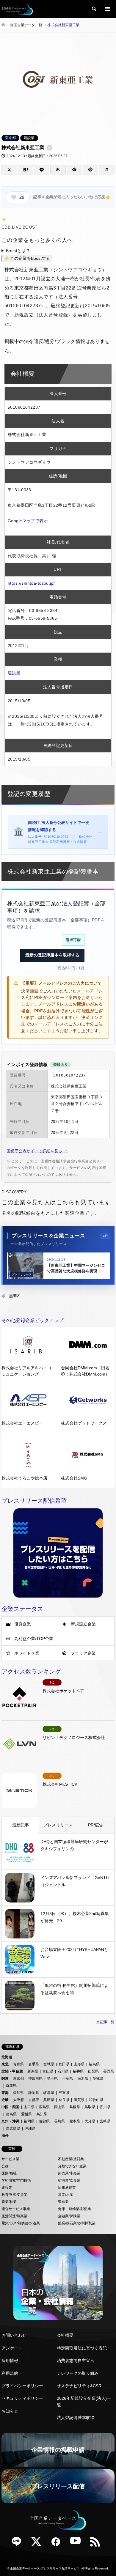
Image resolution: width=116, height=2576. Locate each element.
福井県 (78, 2071)
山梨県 (93, 2071)
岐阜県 (49, 2093)
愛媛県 (26, 2114)
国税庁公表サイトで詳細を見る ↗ (37, 1151)
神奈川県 (35, 2078)
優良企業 (23, 1624)
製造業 (63, 2202)
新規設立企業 (83, 1624)
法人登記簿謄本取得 (76, 2418)
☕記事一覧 (105, 2022)
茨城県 (98, 2078)
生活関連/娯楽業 (14, 2216)
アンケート (12, 2348)
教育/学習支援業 (14, 2195)
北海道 (7, 2057)
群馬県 (11, 2086)
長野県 (109, 2071)
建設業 (29, 138)
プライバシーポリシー (22, 2386)
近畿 (5, 2100)
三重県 (64, 2093)
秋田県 (64, 2064)
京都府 (34, 2100)
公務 (5, 2166)
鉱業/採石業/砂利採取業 (77, 2223)
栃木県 (83, 2078)
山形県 (79, 2064)
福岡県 (29, 2121)
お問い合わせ (14, 2335)
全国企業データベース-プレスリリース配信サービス (45, 2568)
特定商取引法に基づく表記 (82, 2348)
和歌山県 (96, 2100)
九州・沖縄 (10, 2121)
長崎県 (59, 2121)
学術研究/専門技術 (16, 2180)
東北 (5, 2064)
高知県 (42, 2114)
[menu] (107, 9)
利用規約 (10, 2373)
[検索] (94, 9)
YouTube (78, 2544)
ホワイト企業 (27, 1653)
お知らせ (10, 2411)
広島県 (44, 2107)
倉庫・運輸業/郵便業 (75, 2209)
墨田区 (15, 1296)
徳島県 (11, 2114)
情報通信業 (67, 2188)
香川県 (105, 2107)
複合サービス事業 (16, 2209)
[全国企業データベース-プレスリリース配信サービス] (17, 9)
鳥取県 (90, 2107)
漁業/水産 (66, 2195)
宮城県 (49, 2064)
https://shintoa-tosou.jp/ (31, 583)
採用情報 (10, 2361)
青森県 (18, 2064)
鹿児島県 (13, 2128)
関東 (5, 2078)
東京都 (10, 138)
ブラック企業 (83, 1653)
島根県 (75, 2107)
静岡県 (34, 2093)
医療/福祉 (9, 2173)
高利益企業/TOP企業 (34, 1639)
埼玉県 (52, 2078)
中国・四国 (10, 2107)
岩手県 (34, 2064)
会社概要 (65, 2335)
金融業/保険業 (69, 2216)
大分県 (90, 2121)
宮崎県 (105, 2121)
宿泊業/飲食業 (69, 2180)
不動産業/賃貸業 (71, 2159)
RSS (97, 2544)
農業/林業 (9, 2202)
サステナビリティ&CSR (79, 2386)
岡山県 (59, 2107)
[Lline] (42, 170)
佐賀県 (44, 2121)
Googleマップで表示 (28, 521)
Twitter (38, 2544)
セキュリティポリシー (22, 2398)
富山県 (48, 2071)
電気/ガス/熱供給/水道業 (21, 2223)
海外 (5, 2136)
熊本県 (75, 2121)
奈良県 (64, 2100)
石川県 (63, 2071)
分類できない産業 (72, 2166)
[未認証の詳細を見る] (51, 148)
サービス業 (10, 2159)
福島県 (94, 2064)
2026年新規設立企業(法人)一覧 (84, 2402)
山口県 (29, 2107)
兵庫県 (49, 2100)
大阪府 (18, 2100)
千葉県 (68, 2078)
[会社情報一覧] (58, 2283)
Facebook (58, 2544)
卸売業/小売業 (69, 2173)
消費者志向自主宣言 (76, 2361)
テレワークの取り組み (78, 2373)
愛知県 (18, 2093)
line (19, 2544)
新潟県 (33, 2071)
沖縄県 (30, 2128)
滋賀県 (79, 2100)
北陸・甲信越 (12, 2071)
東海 (5, 2093)
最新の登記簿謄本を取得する (52, 955)
